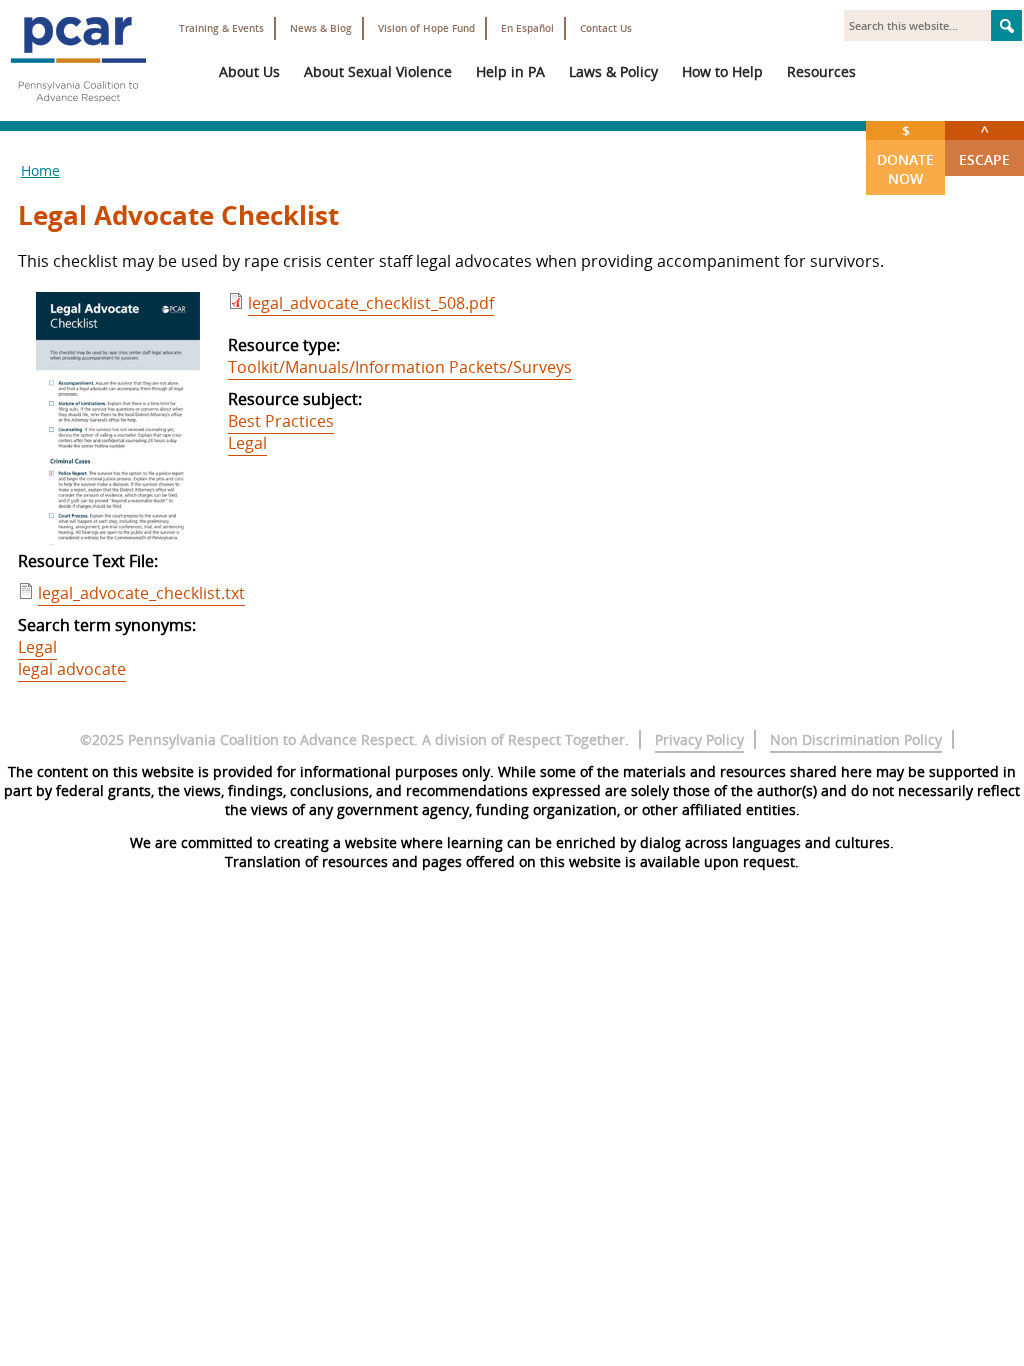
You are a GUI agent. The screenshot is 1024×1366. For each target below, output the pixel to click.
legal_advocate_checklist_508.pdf (371, 303)
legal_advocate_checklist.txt (141, 593)
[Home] (78, 110)
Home (40, 170)
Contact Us (606, 28)
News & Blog (321, 28)
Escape (984, 145)
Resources (821, 71)
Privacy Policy (699, 739)
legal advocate (72, 669)
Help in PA (510, 71)
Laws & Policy (613, 71)
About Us (249, 71)
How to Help (722, 71)
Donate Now (905, 154)
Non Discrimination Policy (856, 739)
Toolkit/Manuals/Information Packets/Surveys (400, 367)
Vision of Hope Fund (426, 28)
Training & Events (221, 28)
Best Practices (281, 421)
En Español (527, 28)
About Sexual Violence (378, 71)
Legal (247, 443)
